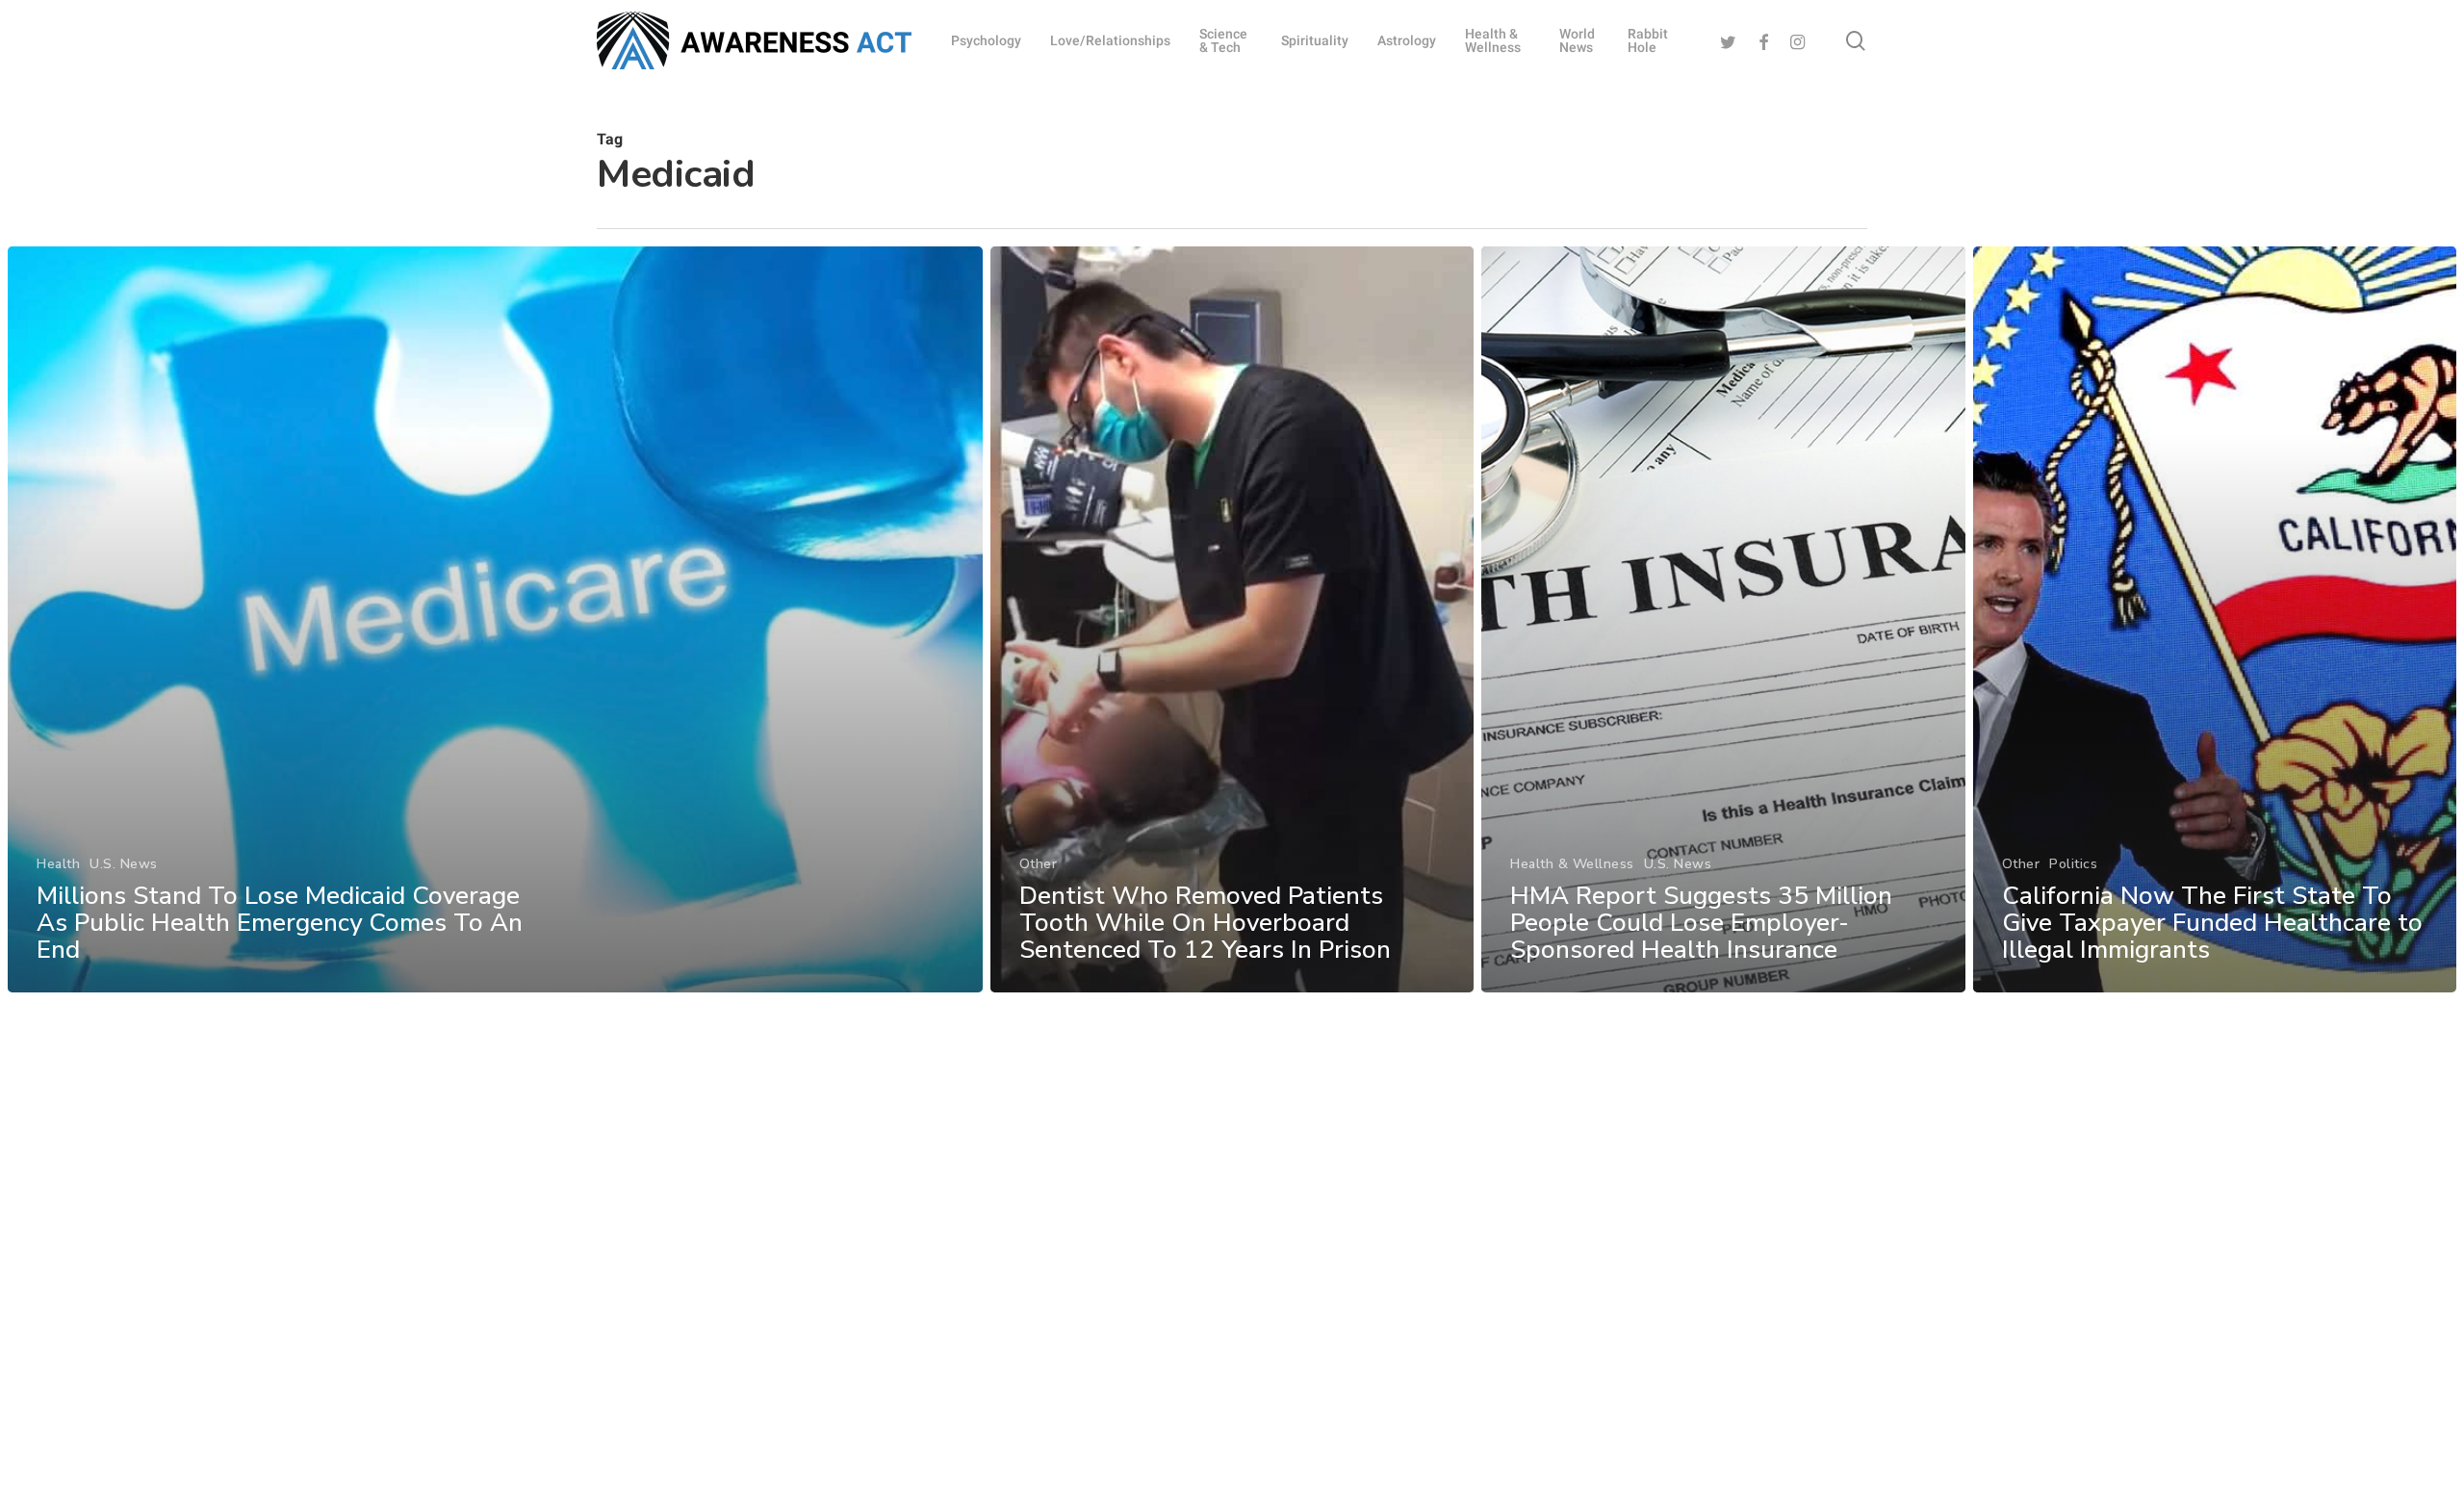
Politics (2073, 864)
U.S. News (124, 864)
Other (1039, 864)
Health (58, 864)
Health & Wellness (1572, 864)
